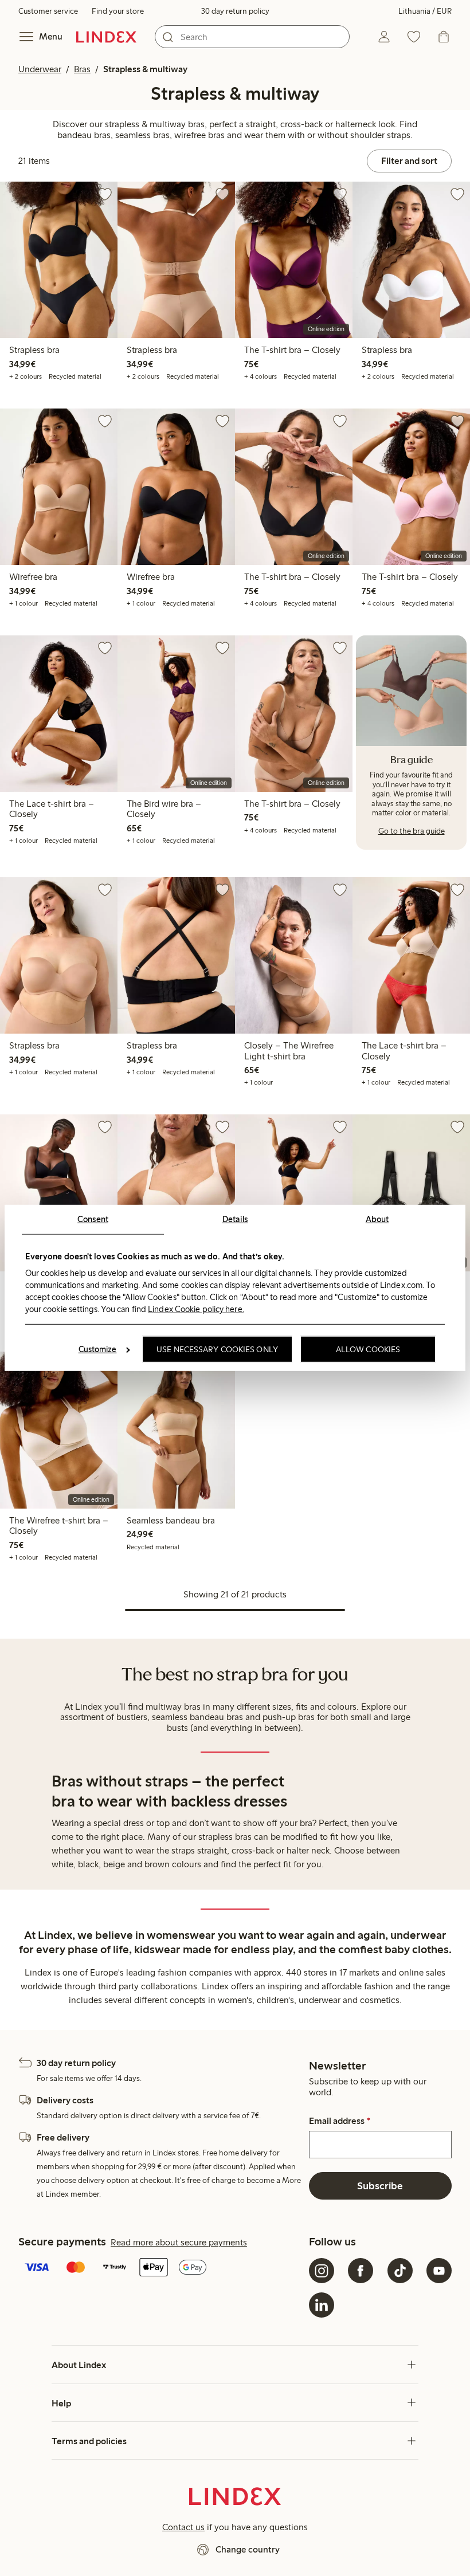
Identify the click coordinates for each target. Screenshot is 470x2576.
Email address (340, 2121)
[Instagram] (322, 2271)
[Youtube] (439, 2271)
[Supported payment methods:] (161, 2268)
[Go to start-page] (106, 37)
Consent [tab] (93, 1219)
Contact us (183, 2527)
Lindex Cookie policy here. (196, 1309)
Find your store (118, 11)
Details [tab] (235, 1219)
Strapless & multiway (145, 69)
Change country (248, 2549)
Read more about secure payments (179, 2242)
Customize (98, 1349)
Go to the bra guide (412, 831)
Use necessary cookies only (217, 1349)
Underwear (40, 69)
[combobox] (252, 37)
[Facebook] (361, 2271)
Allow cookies (368, 1349)
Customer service (48, 11)
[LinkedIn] (322, 2305)
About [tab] (377, 1219)
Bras (82, 69)
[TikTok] (400, 2271)
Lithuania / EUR (425, 11)
